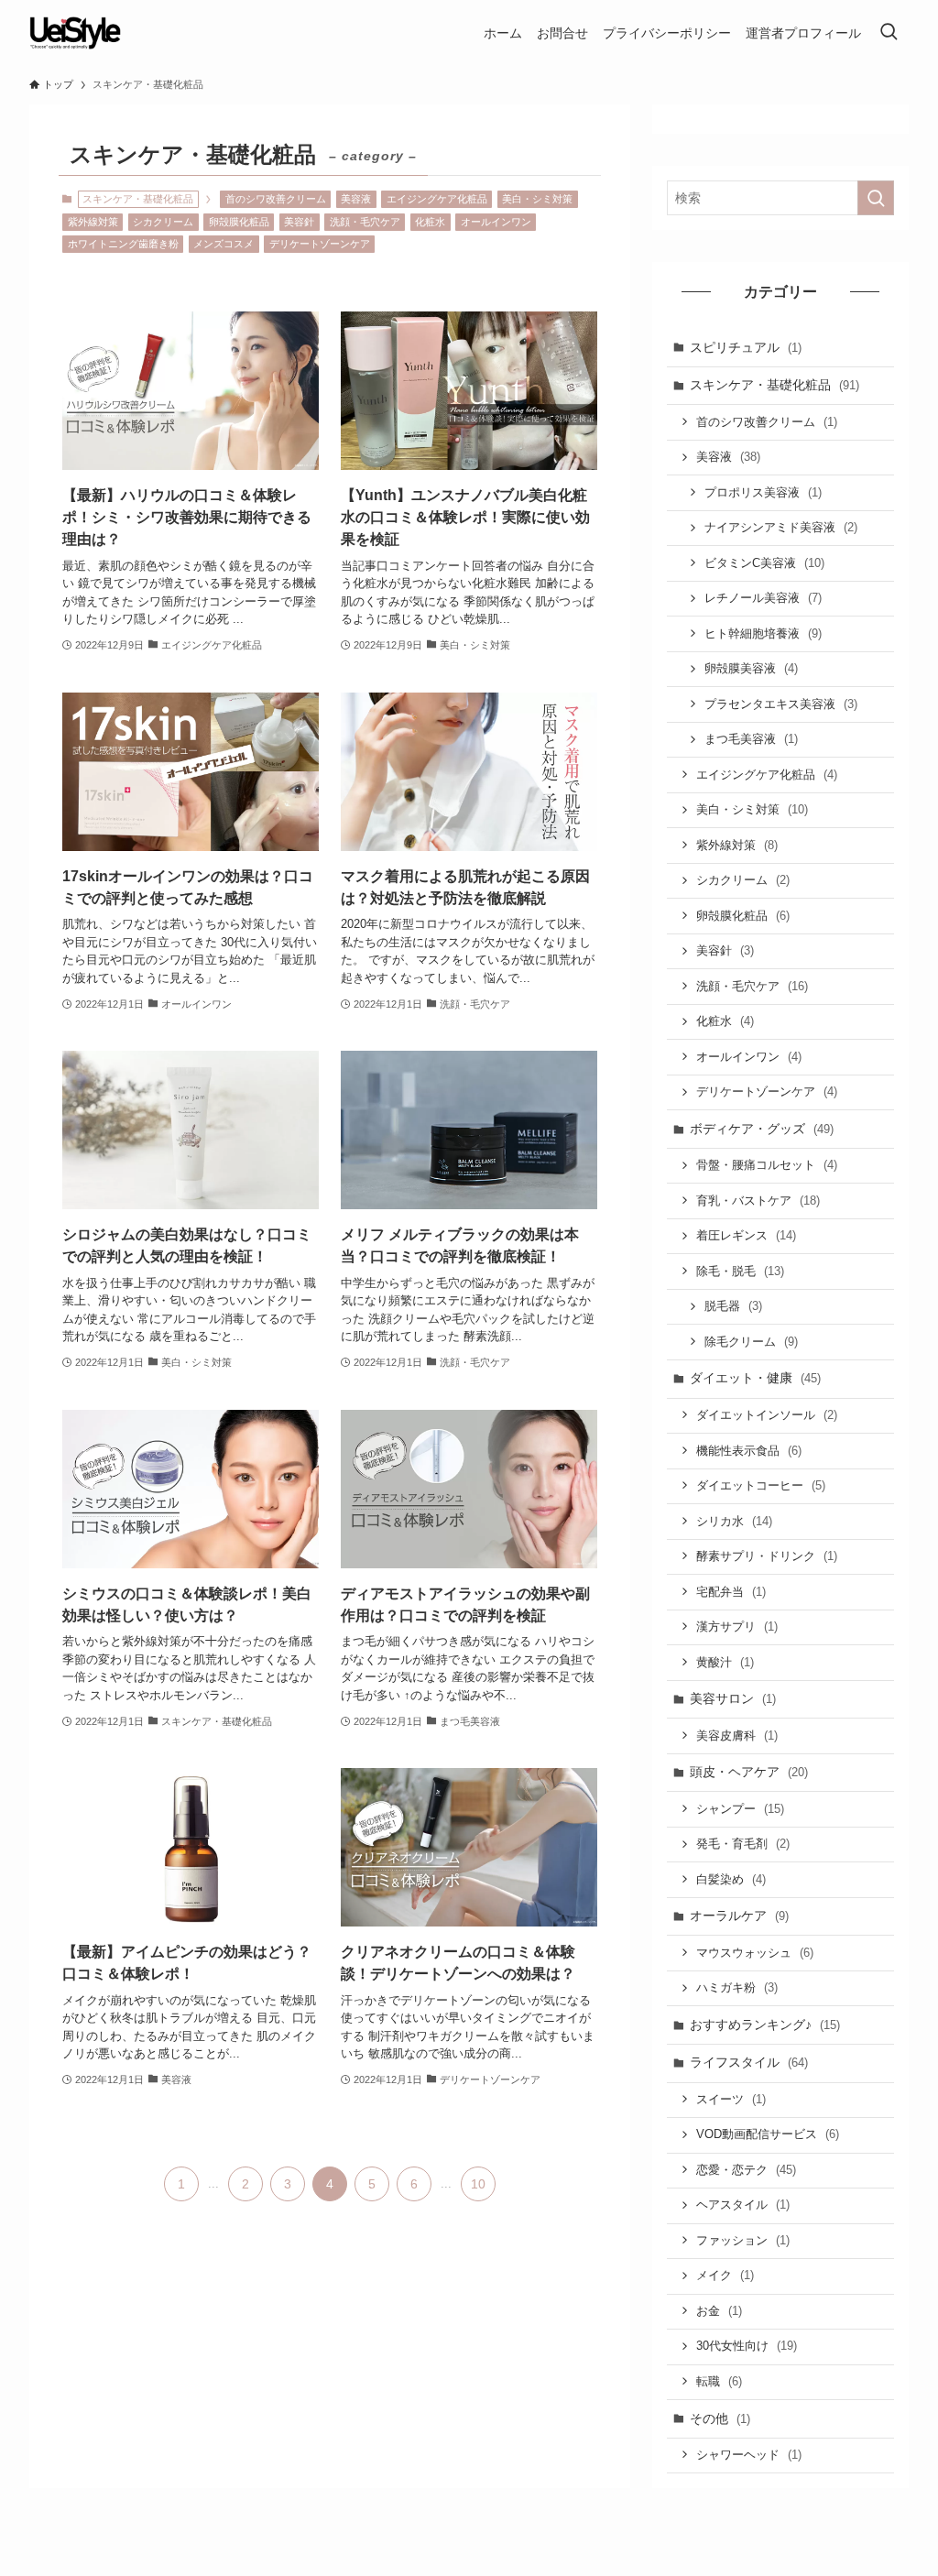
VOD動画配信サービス (768, 2134)
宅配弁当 (731, 1592)
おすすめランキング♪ (765, 2025)
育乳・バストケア (758, 1201)
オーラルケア (739, 1916)
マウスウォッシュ (755, 1953)
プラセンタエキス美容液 (781, 704)
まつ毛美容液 (751, 739)
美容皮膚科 (737, 1736)
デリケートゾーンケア (320, 244)
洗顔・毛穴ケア (365, 222)
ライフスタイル (749, 2062)
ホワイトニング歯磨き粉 (123, 244)
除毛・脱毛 (740, 1271)
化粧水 (430, 222)
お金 (719, 2311)
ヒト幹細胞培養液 (763, 633)
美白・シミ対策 (537, 199)
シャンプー (740, 1809)
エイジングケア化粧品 (437, 199)
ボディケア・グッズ (762, 1129)
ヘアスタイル (743, 2205)
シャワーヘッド (749, 2455)
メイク (725, 2275)
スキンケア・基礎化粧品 (774, 385)
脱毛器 (733, 1306)
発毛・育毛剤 (743, 1844)
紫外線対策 (93, 222)
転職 (719, 2381)
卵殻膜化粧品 (239, 222)
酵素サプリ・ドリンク (767, 1556)
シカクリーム (163, 222)
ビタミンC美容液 (764, 563)
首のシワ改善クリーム (276, 199)
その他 (720, 2418)
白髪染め (731, 1879)
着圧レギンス (746, 1235)
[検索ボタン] (889, 33)
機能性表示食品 (749, 1451)
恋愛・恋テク (746, 2170)
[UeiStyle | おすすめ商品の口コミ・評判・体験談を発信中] (75, 33)
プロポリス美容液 (763, 492)
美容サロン (733, 1698)
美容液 (356, 199)
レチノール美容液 (763, 598)
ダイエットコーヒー (761, 1485)
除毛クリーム (751, 1342)
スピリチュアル (746, 347)
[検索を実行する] (876, 198)
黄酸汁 (725, 1662)
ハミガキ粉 (737, 1987)
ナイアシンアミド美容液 (781, 527)
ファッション (743, 2240)
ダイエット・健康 (755, 1378)
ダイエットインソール (767, 1415)
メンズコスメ (224, 244)
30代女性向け (747, 2346)
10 (478, 2184)
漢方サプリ (737, 1626)
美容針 (299, 222)
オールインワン (496, 222)
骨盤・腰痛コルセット (767, 1165)
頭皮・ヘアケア (749, 1772)
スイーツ (731, 2099)
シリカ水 (734, 1521)
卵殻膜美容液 (751, 668)
